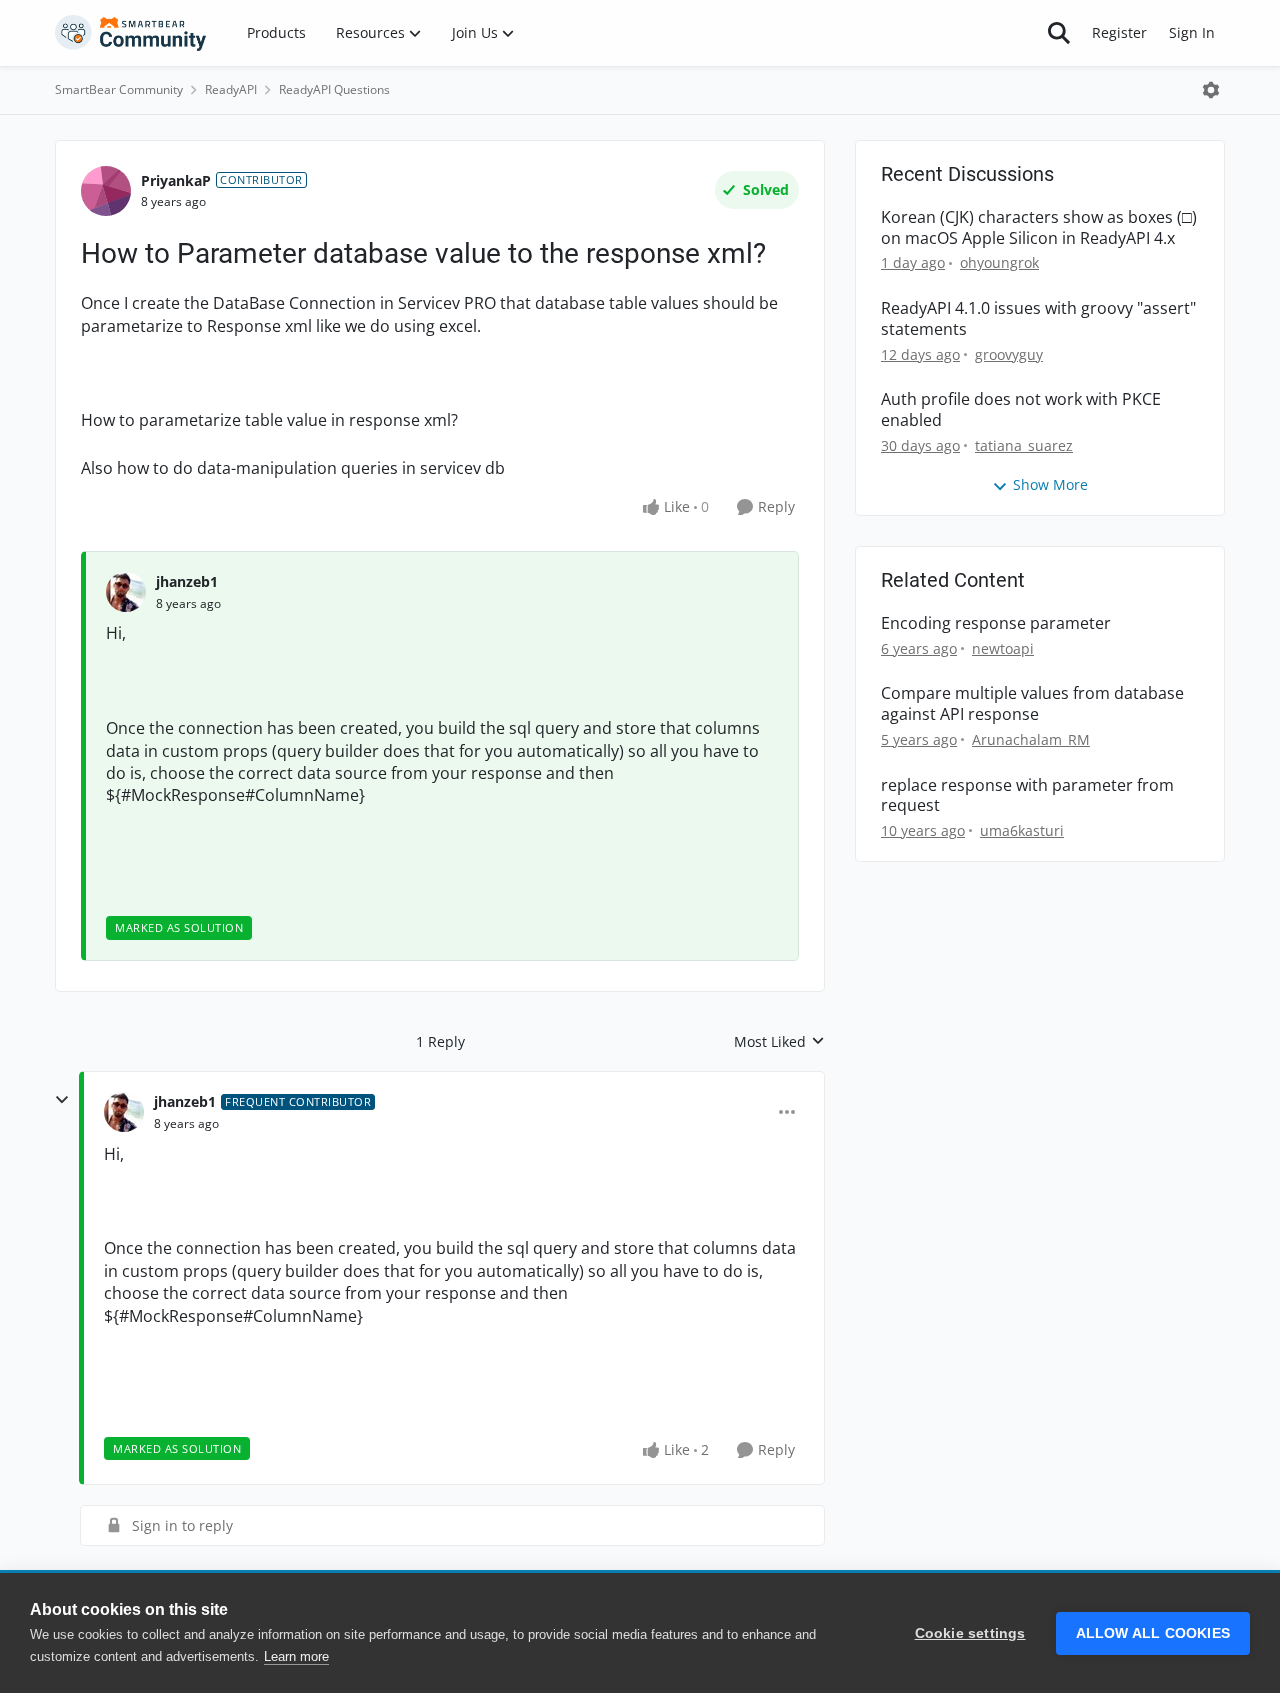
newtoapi (1003, 648)
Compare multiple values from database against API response (1032, 704)
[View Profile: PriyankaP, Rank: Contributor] (106, 191)
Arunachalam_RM (1031, 739)
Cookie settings (970, 1633)
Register (1119, 32)
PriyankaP (176, 180)
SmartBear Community (119, 89)
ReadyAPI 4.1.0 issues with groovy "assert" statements (1038, 319)
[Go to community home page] (131, 33)
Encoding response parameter (996, 623)
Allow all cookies (1153, 1633)
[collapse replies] (62, 1100)
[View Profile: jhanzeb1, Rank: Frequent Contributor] (124, 1112)
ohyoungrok (999, 262)
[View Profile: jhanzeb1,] (126, 592)
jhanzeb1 (187, 581)
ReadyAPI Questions (334, 89)
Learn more (296, 1656)
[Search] (1059, 33)
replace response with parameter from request (1027, 796)
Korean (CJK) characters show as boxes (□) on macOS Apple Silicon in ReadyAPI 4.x (1039, 228)
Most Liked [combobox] (779, 1042)
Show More (1050, 484)
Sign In (1192, 32)
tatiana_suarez (1024, 445)
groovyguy (1009, 354)
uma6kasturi (1022, 830)
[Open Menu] (1211, 90)
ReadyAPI (231, 89)
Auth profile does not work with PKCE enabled (1021, 410)
